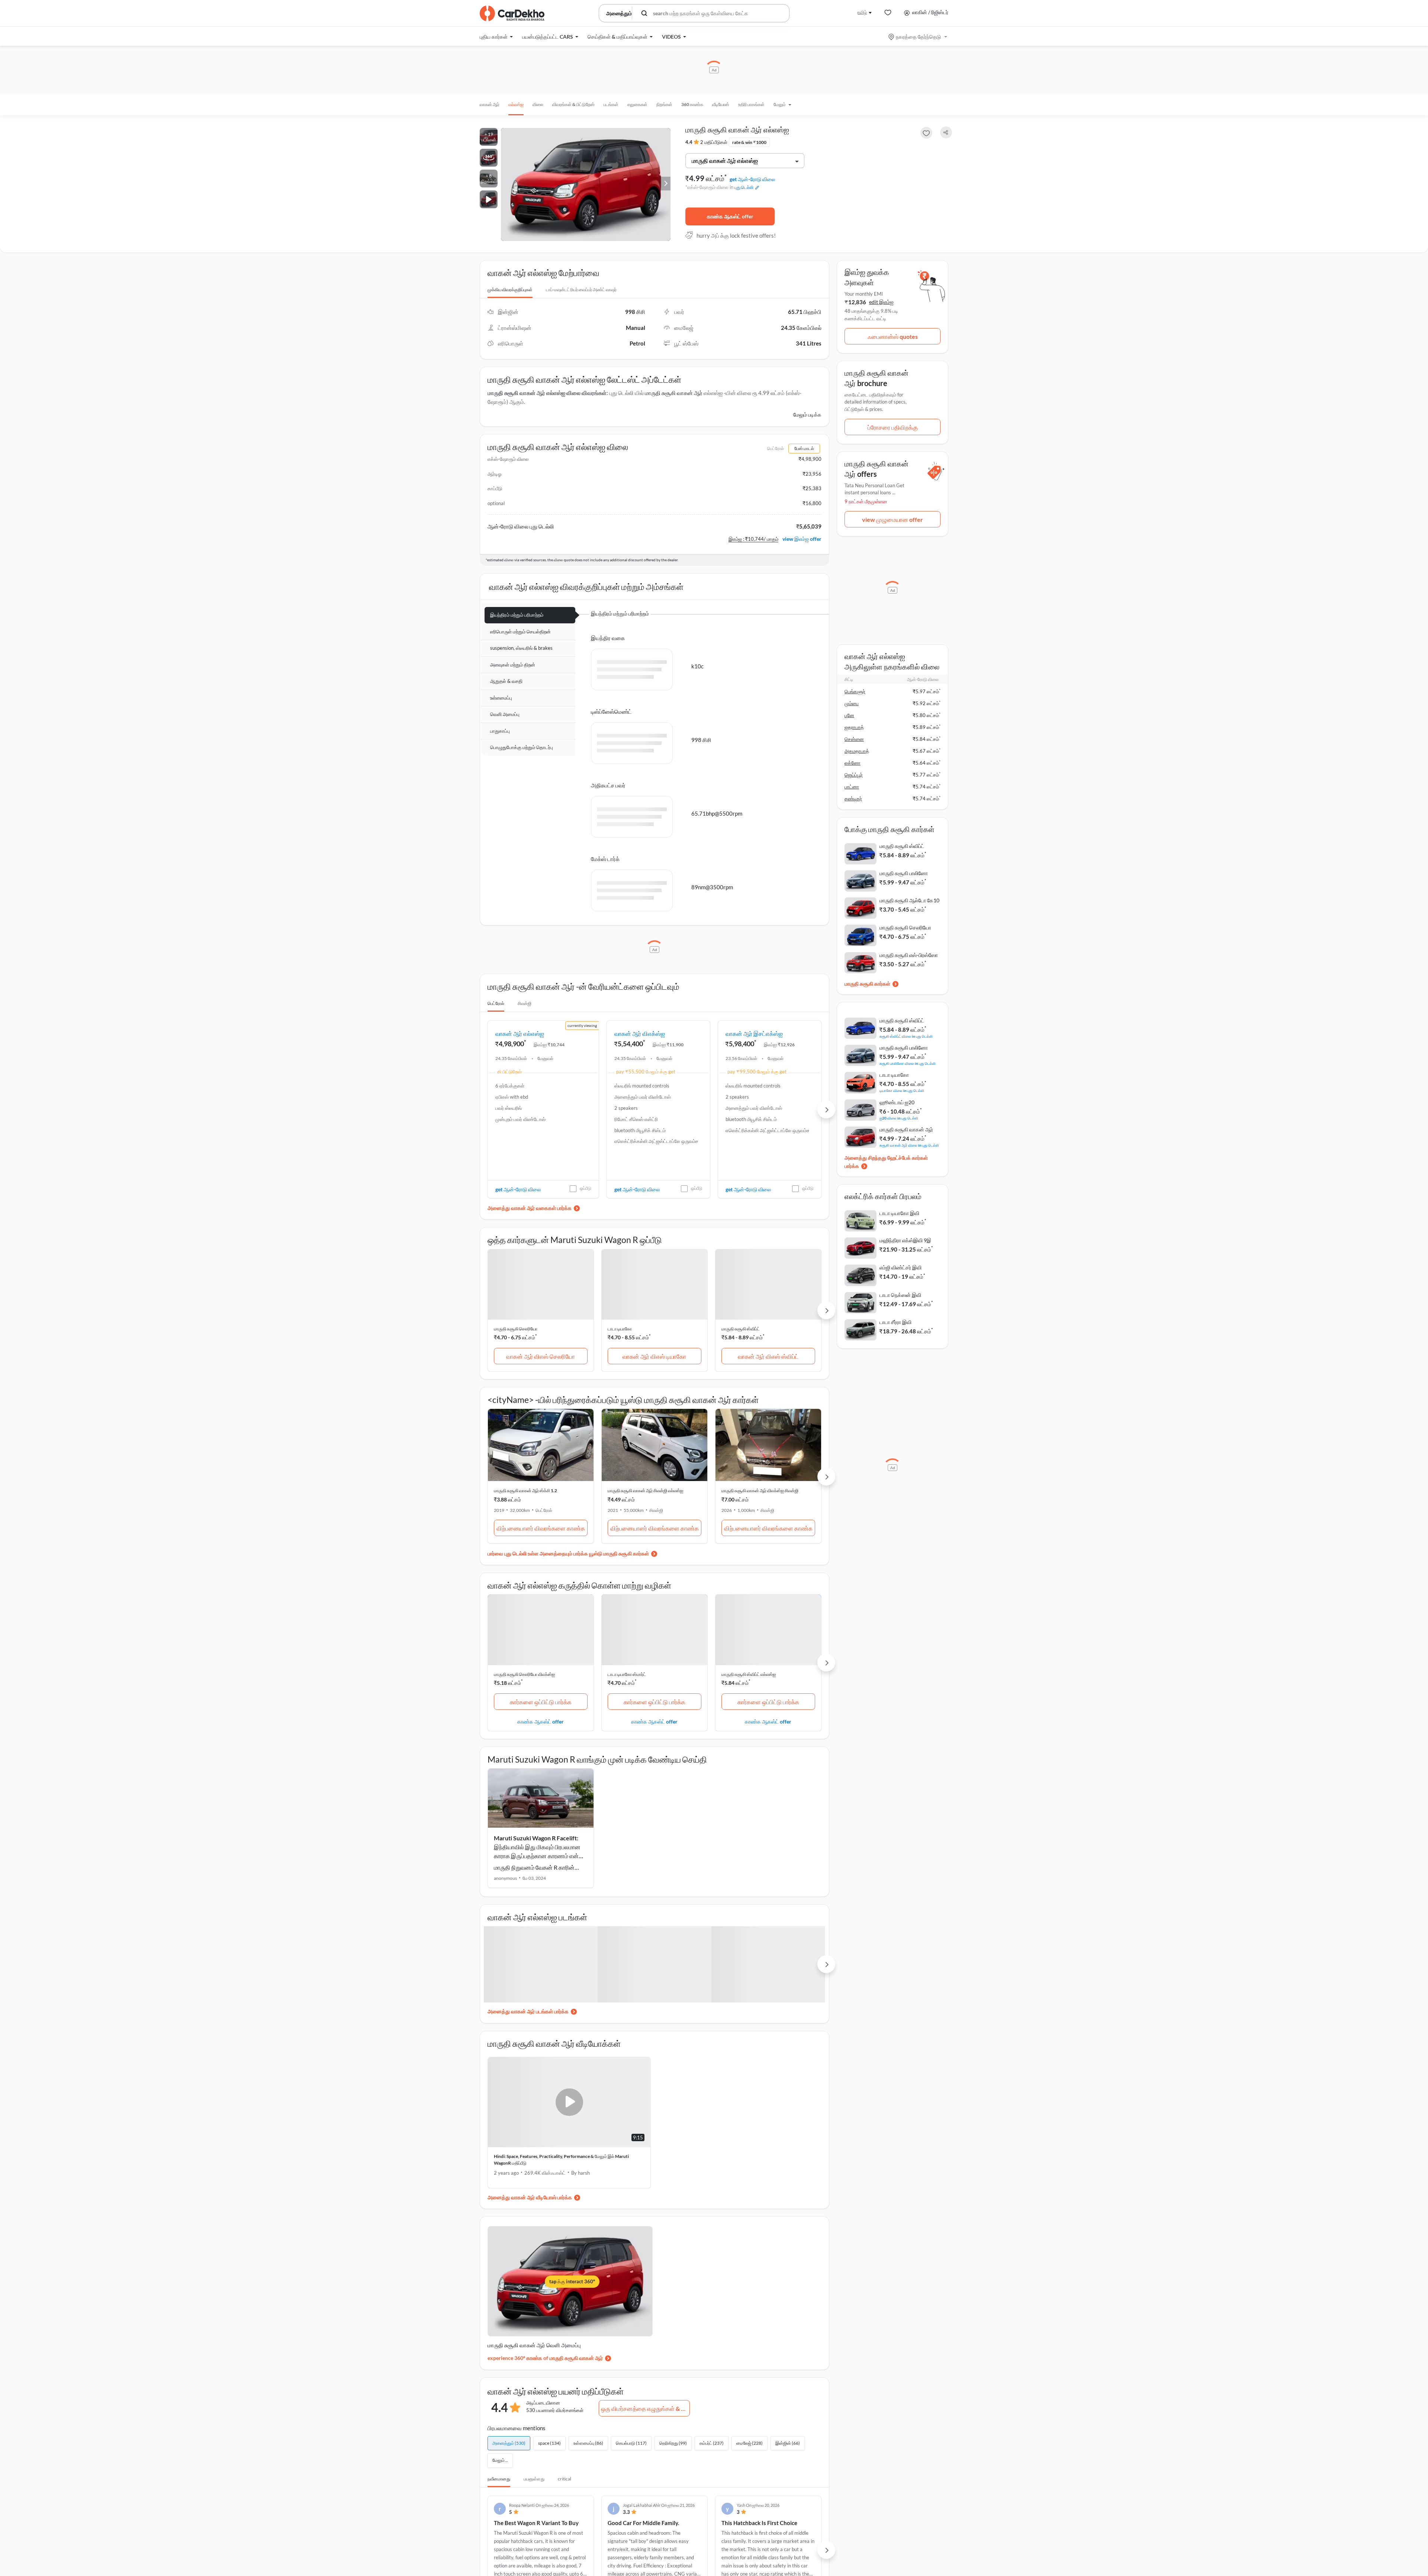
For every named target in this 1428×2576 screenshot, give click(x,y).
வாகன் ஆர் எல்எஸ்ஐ (520, 1033)
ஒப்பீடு (586, 1188)
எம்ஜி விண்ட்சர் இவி (900, 1267)
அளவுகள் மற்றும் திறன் (513, 665)
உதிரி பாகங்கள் (751, 104)
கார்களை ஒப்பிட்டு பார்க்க (541, 1702)
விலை (538, 104)
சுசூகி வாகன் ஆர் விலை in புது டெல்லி (909, 1145)
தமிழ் (862, 12)
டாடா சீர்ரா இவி (895, 1322)
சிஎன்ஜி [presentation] (525, 1003)
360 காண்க (692, 104)
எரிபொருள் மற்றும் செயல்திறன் (520, 632)
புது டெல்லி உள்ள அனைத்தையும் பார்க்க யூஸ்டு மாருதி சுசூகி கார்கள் (577, 1553)
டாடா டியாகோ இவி (899, 1213)
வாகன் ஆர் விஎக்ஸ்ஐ (640, 1033)
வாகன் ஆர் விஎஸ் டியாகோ (654, 1356)
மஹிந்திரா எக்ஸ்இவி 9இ (905, 1240)
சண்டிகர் (853, 799)
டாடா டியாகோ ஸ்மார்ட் (627, 1674)
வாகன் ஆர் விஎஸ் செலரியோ (541, 1356)
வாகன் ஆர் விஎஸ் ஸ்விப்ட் (768, 1356)
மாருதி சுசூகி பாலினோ (904, 873)
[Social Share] (946, 133)
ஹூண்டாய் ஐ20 (897, 1102)
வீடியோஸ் (721, 104)
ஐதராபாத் (854, 727)
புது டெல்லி (744, 187)
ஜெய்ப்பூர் (854, 775)
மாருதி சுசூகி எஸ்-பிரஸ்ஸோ (909, 955)
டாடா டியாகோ (620, 1329)
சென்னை (854, 739)
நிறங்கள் (664, 104)
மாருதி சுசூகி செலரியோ (516, 1329)
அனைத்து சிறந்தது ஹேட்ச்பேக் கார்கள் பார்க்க (886, 1162)
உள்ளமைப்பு (501, 698)
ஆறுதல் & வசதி (506, 681)
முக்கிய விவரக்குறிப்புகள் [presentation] (510, 290)
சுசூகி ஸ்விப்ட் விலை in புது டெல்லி (906, 1036)
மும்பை (852, 703)
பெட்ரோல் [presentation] (496, 1003)
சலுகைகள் (637, 104)
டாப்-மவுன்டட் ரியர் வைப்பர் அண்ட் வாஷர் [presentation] (581, 290)
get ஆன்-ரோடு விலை (752, 179)
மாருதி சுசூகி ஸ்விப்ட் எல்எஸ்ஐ (749, 1674)
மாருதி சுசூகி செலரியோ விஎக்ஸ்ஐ (524, 1674)
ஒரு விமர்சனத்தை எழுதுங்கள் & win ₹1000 (645, 2408)
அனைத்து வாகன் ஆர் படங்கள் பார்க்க (528, 2011)
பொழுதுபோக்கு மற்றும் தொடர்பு (522, 747)
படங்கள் (611, 104)
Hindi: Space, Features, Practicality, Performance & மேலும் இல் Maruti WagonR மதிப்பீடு (561, 2160)
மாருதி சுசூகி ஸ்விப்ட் (741, 1329)
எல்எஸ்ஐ (516, 104)
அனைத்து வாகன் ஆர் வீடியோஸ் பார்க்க (530, 2197)
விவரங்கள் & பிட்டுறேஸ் (573, 104)
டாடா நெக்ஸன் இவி (900, 1295)
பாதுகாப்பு (500, 731)
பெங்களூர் (855, 691)
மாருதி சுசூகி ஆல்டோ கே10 (909, 900)
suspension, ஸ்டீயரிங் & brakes (521, 648)
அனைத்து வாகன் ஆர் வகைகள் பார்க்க (530, 1208)
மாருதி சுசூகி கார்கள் (867, 984)
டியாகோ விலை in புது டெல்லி (902, 1090)
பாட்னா (852, 787)
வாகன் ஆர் (490, 104)
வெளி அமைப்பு (505, 714)
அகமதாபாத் (857, 751)
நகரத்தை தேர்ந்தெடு (918, 37)
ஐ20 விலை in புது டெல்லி (899, 1118)
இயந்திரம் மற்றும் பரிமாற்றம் (517, 615)
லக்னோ (853, 763)
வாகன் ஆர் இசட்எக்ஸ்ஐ (754, 1033)
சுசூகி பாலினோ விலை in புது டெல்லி (908, 1063)
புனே (849, 715)
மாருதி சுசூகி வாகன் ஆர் (674, 393)
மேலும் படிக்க (807, 415)
